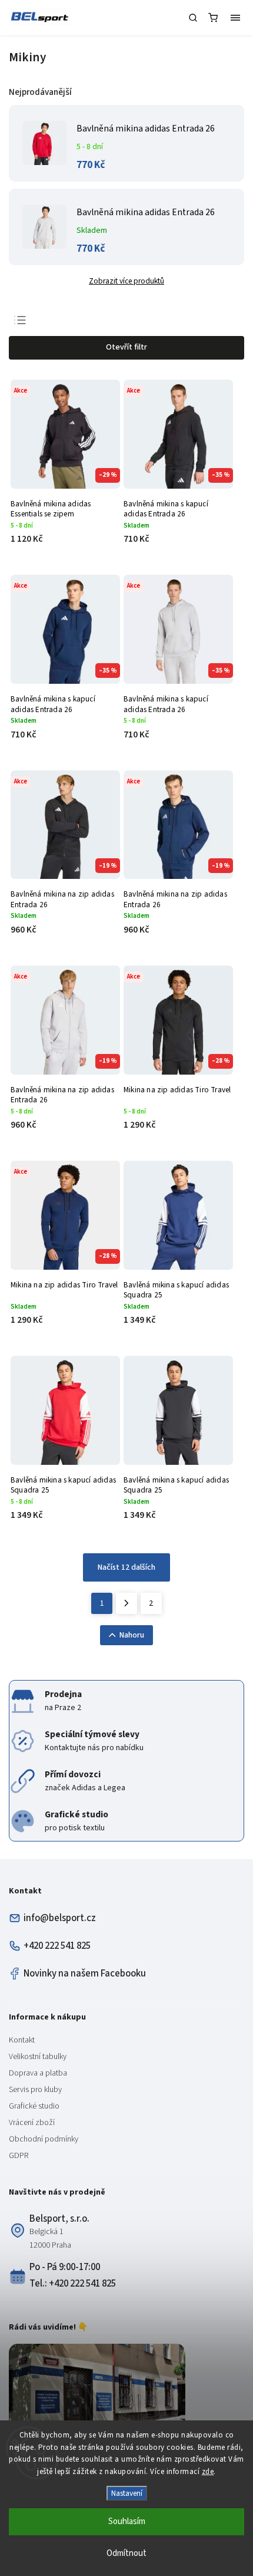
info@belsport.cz (60, 1918)
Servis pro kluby (35, 2090)
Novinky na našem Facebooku (85, 1974)
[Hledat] (193, 18)
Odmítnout (126, 2553)
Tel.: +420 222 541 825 (73, 2284)
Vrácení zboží (32, 2123)
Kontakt (22, 2040)
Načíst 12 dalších (126, 1567)
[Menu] (235, 18)
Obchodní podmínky (44, 2139)
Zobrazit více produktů (126, 281)
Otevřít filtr (126, 347)
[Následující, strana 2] (126, 1603)
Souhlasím (127, 2521)
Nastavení (127, 2493)
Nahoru (132, 1635)
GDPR (19, 2156)
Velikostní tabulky (38, 2057)
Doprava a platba (38, 2073)
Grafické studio (34, 2106)
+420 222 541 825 (57, 1946)
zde (208, 2472)
